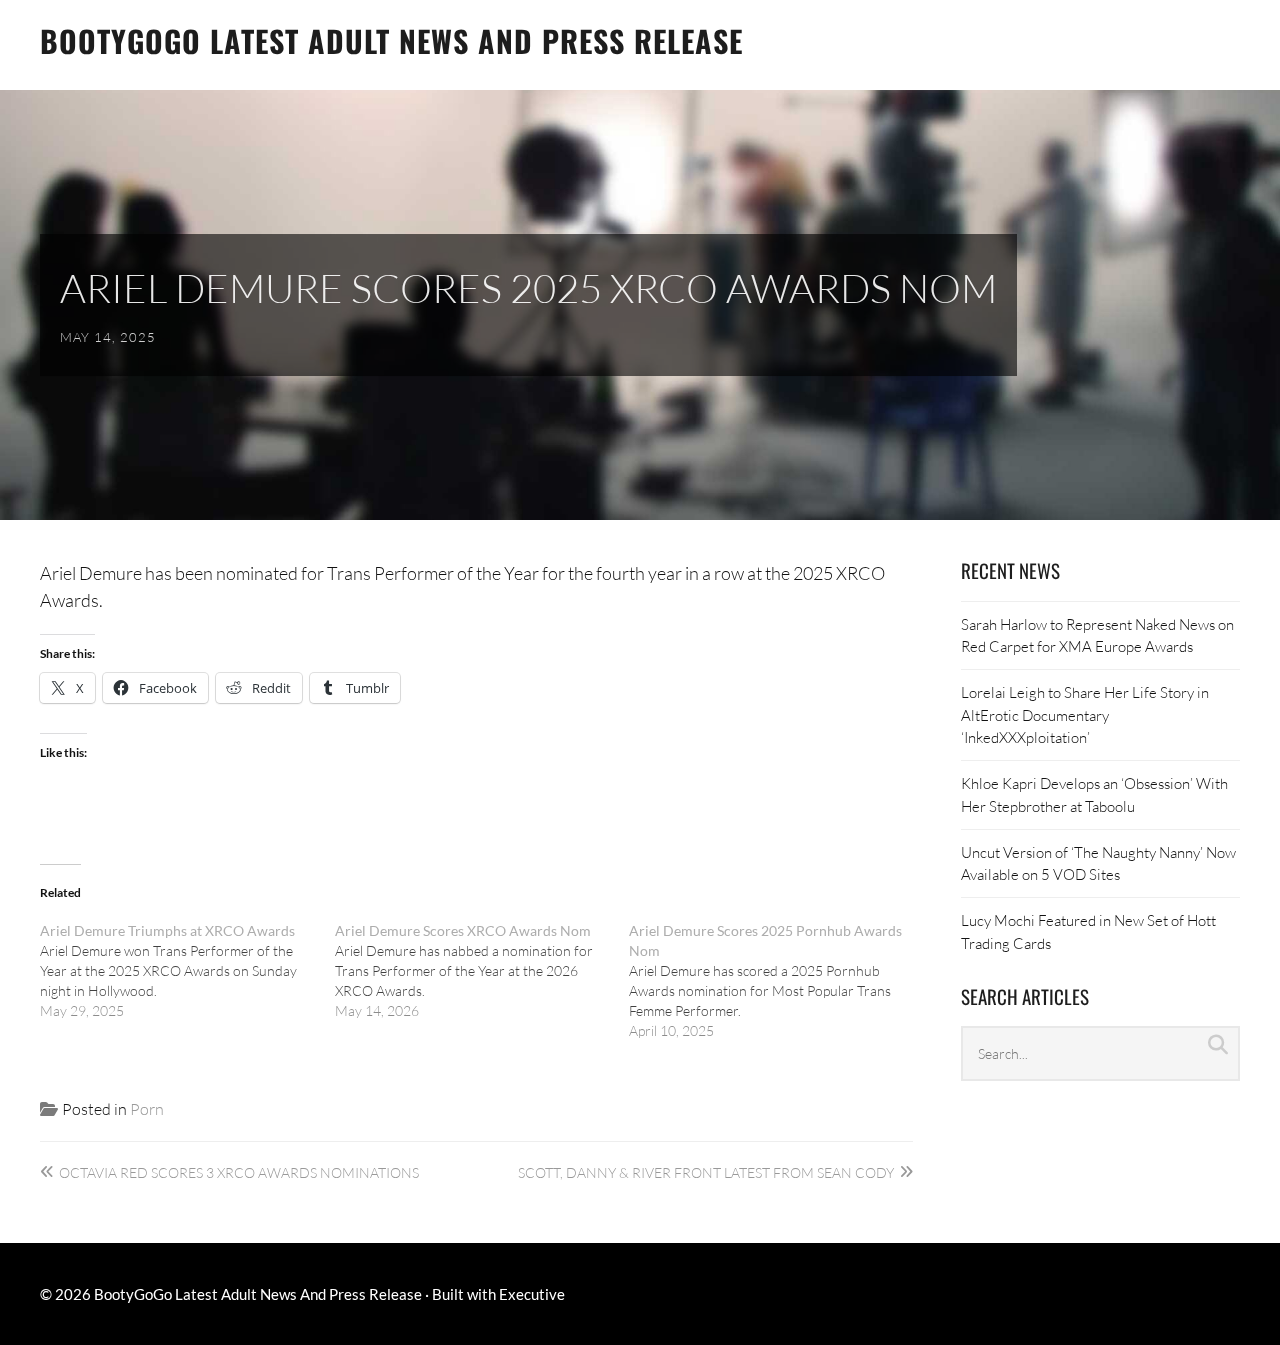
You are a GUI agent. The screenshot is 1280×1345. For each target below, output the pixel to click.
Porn (147, 1108)
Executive (532, 1294)
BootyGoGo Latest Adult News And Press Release (391, 40)
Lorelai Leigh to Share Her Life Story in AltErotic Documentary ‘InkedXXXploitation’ (1085, 714)
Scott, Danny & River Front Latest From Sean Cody (706, 1172)
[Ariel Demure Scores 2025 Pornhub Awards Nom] (776, 981)
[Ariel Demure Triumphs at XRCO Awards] (187, 971)
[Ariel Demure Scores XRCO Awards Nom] (482, 971)
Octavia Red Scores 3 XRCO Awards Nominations (239, 1172)
